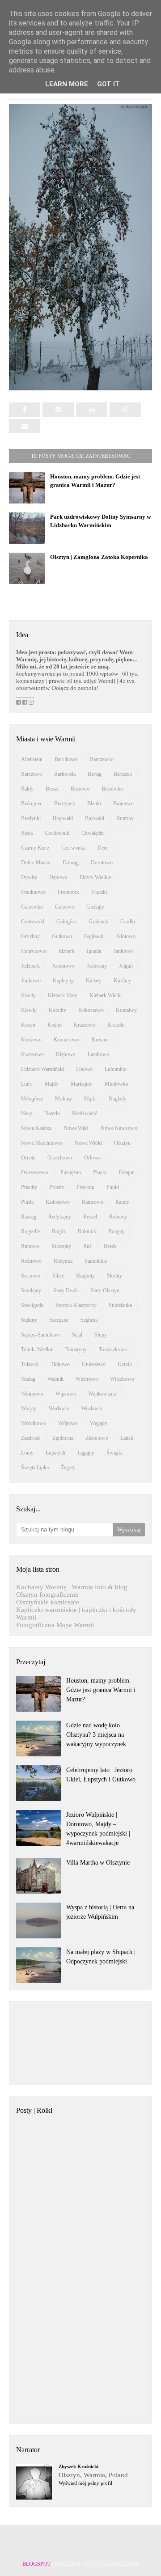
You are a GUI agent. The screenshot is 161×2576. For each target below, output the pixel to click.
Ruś (87, 1246)
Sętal (77, 1335)
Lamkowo (98, 1054)
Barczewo (32, 774)
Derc (103, 848)
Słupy (101, 1335)
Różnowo (31, 1261)
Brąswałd (63, 818)
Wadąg (28, 1379)
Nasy (27, 1113)
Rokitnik (87, 1231)
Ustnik (125, 1364)
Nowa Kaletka (36, 1128)
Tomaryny (76, 1349)
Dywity (29, 877)
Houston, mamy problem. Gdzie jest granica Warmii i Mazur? (101, 1690)
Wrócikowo (34, 1423)
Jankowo (123, 951)
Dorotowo (102, 863)
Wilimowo (32, 1394)
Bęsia (27, 833)
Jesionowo (63, 966)
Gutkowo (62, 936)
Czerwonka (73, 848)
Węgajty (99, 1423)
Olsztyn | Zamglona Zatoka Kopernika (99, 557)
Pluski (100, 1172)
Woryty (29, 1409)
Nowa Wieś (76, 1128)
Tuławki (30, 1364)
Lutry (27, 1084)
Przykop (85, 1187)
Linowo (84, 1069)
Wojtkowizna (102, 1394)
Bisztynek (65, 804)
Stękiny (29, 1320)
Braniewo (123, 804)
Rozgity (117, 1231)
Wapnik (55, 1379)
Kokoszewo (91, 1010)
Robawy (118, 1217)
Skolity (114, 1276)
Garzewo (65, 907)
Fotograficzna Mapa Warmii (55, 1625)
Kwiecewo (32, 1054)
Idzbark (67, 951)
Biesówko (112, 789)
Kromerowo (67, 1040)
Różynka (63, 1261)
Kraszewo (85, 1025)
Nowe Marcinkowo (42, 1143)
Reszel (90, 1217)
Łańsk (127, 1438)
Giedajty (95, 907)
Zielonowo (97, 1438)
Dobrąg (71, 863)
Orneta (28, 1158)
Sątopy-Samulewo (40, 1335)
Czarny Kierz (35, 848)
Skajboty (85, 1276)
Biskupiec (32, 804)
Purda (27, 1202)
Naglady (118, 1099)
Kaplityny (63, 981)
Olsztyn (122, 1143)
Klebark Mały (63, 995)
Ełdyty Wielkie (95, 877)
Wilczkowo (122, 1379)
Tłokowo (60, 1364)
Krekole (116, 1025)
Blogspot (36, 2564)
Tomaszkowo (113, 1349)
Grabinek (98, 922)
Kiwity (28, 995)
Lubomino (116, 1069)
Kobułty (57, 1010)
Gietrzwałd (33, 922)
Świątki (114, 1453)
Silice (58, 1276)
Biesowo (80, 789)
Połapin (127, 1172)
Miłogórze (32, 1099)
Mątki (90, 1099)
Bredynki (31, 818)
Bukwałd (95, 818)
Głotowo (126, 936)
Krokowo (31, 1040)
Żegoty (68, 1468)
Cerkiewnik (57, 833)
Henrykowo (34, 951)
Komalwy (126, 1010)
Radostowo (58, 1202)
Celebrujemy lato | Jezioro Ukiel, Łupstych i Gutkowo (101, 1775)
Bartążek (123, 774)
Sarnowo (31, 1276)
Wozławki (92, 1409)
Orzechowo (60, 1158)
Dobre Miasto (36, 863)
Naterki (52, 1113)
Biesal (52, 789)
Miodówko (117, 1084)
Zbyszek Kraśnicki (78, 2466)
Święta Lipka (35, 1468)
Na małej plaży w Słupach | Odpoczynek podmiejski (101, 1957)
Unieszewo (94, 1364)
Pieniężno (71, 1172)
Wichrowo (87, 1379)
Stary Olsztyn (105, 1290)
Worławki (59, 1409)
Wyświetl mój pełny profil (85, 2483)
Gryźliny (30, 936)
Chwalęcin (93, 833)
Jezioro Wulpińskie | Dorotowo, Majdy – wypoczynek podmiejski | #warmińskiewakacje (98, 1829)
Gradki (128, 922)
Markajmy (82, 1084)
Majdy (52, 1084)
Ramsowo (93, 1202)
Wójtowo (68, 1423)
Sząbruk (89, 1320)
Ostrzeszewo (35, 1172)
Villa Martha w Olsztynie (98, 1863)
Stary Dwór (66, 1290)
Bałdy (27, 789)
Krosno (100, 1040)
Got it (108, 84)
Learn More (67, 84)
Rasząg (29, 1217)
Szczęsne (59, 1320)
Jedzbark (30, 966)
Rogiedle (30, 1231)
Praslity (29, 1187)
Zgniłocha (63, 1438)
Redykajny (60, 1217)
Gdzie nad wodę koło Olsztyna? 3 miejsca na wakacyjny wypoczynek (96, 1735)
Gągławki (94, 936)
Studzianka (120, 1305)
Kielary (94, 981)
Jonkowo (31, 981)
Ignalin (94, 951)
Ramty (122, 1202)
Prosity (57, 1187)
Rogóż (59, 1231)
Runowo (30, 1246)
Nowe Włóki (88, 1143)
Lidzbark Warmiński (42, 1069)
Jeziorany (97, 966)
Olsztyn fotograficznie (47, 1595)
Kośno (55, 1025)
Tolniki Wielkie (37, 1349)
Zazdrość (31, 1438)
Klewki (29, 1010)
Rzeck (110, 1246)
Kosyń (28, 1025)
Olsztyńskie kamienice (48, 1602)
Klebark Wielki (106, 995)
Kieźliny (123, 981)
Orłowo (92, 1158)
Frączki (99, 892)
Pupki (113, 1187)
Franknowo (33, 892)
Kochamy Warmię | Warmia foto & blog (72, 1587)
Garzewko (32, 907)
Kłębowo (66, 1054)
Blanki (94, 804)
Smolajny (31, 1290)
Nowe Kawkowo (119, 1128)
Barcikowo (66, 759)
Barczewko (102, 759)
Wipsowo (66, 1394)
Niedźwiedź (85, 1113)
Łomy (27, 1453)
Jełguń (126, 966)
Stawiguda (32, 1305)
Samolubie (96, 1261)
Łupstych (55, 1453)
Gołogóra (66, 922)
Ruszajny (61, 1246)
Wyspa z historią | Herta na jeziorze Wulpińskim (100, 1912)
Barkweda (65, 774)
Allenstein (32, 759)
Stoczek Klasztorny (76, 1305)
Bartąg (95, 774)
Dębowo (58, 877)
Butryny (125, 818)
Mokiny (64, 1099)
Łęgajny (86, 1453)
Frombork (68, 892)
